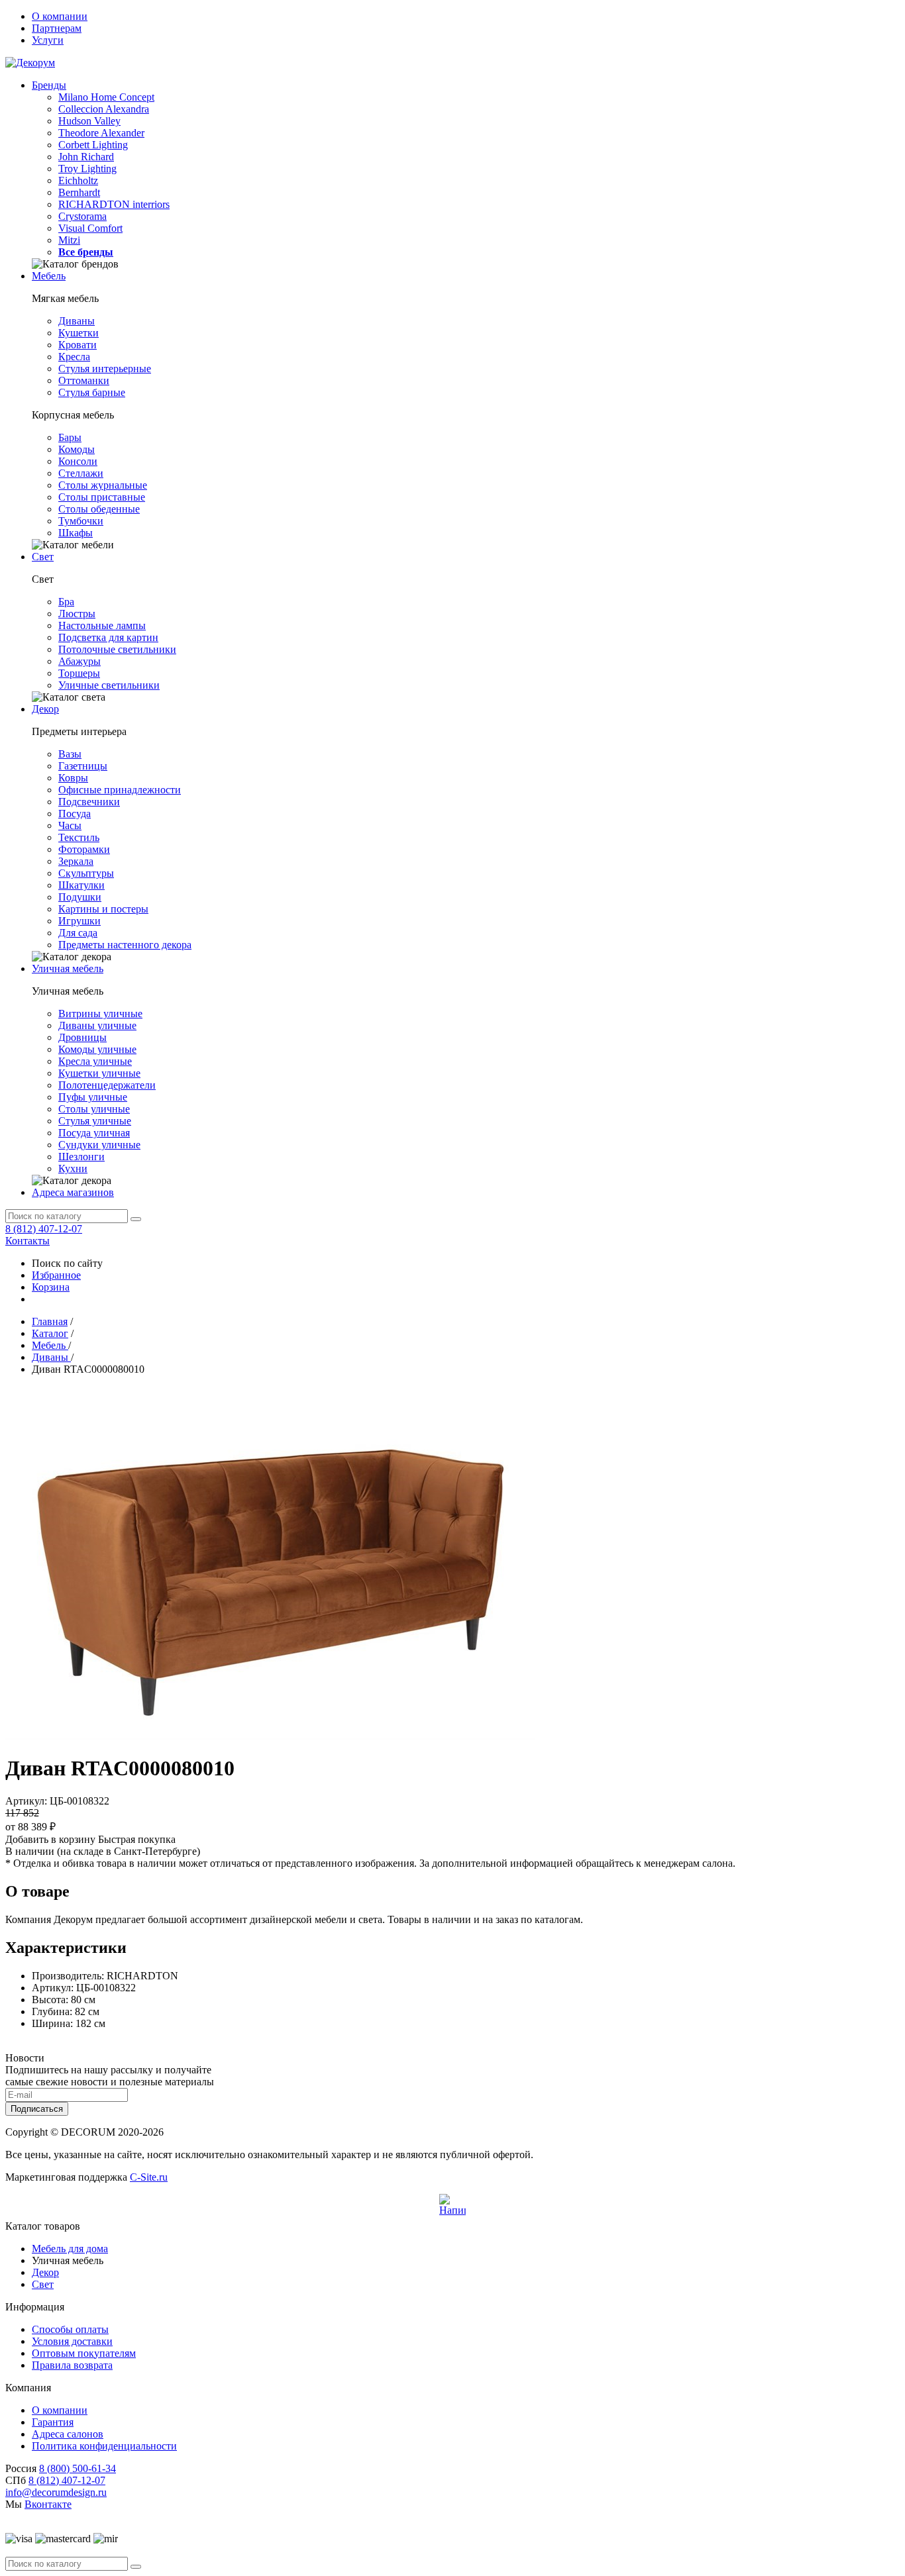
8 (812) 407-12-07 (44, 1229)
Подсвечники (89, 802)
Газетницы (83, 766)
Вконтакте (48, 2504)
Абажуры (80, 661)
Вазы (70, 754)
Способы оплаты (70, 2329)
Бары (70, 437)
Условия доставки (72, 2341)
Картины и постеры (103, 909)
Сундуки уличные (99, 1145)
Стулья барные (92, 392)
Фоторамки (84, 849)
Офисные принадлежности (120, 790)
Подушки (80, 897)
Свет (43, 557)
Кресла (74, 357)
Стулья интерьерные (105, 369)
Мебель (49, 276)
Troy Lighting (87, 169)
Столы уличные (94, 1109)
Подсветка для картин (108, 637)
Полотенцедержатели (107, 1085)
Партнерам (57, 28)
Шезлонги (81, 1157)
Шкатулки (81, 885)
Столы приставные (102, 497)
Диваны (77, 321)
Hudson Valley (89, 121)
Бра (66, 602)
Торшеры (79, 673)
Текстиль (79, 837)
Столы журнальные (103, 485)
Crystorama (82, 216)
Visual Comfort (90, 228)
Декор (45, 709)
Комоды (77, 449)
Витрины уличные (100, 1014)
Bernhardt (79, 192)
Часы (70, 825)
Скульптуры (86, 873)
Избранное (56, 1275)
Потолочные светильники (117, 649)
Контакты (27, 1241)
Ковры (73, 778)
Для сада (78, 933)
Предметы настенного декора (125, 945)
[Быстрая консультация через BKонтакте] (452, 2207)
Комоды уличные (97, 1049)
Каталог (50, 1333)
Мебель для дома (70, 2249)
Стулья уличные (95, 1121)
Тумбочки (81, 521)
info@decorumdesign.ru (56, 2492)
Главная (50, 1321)
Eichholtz (78, 180)
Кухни (73, 1168)
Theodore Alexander (101, 133)
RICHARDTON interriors (114, 204)
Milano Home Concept (106, 97)
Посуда (75, 814)
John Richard (86, 157)
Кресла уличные (95, 1061)
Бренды (49, 85)
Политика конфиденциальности (104, 2446)
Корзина (51, 1287)
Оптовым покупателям (84, 2353)
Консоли (78, 461)
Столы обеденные (99, 509)
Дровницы (82, 1037)
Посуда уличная (94, 1133)
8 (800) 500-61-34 (78, 2468)
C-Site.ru (149, 2177)
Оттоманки (84, 380)
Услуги (48, 40)
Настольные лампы (102, 625)
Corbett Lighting (93, 145)
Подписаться (37, 2109)
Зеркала (76, 861)
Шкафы (76, 533)
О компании (60, 16)
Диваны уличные (97, 1025)
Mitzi (69, 240)
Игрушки (80, 921)
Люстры (77, 614)
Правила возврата (72, 2365)
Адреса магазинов (73, 1192)
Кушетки (79, 333)
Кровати (78, 345)
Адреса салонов (68, 2434)
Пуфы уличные (93, 1097)
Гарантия (53, 2422)
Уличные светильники (109, 685)
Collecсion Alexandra (104, 109)
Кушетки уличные (99, 1073)
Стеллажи (81, 473)
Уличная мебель (68, 968)
